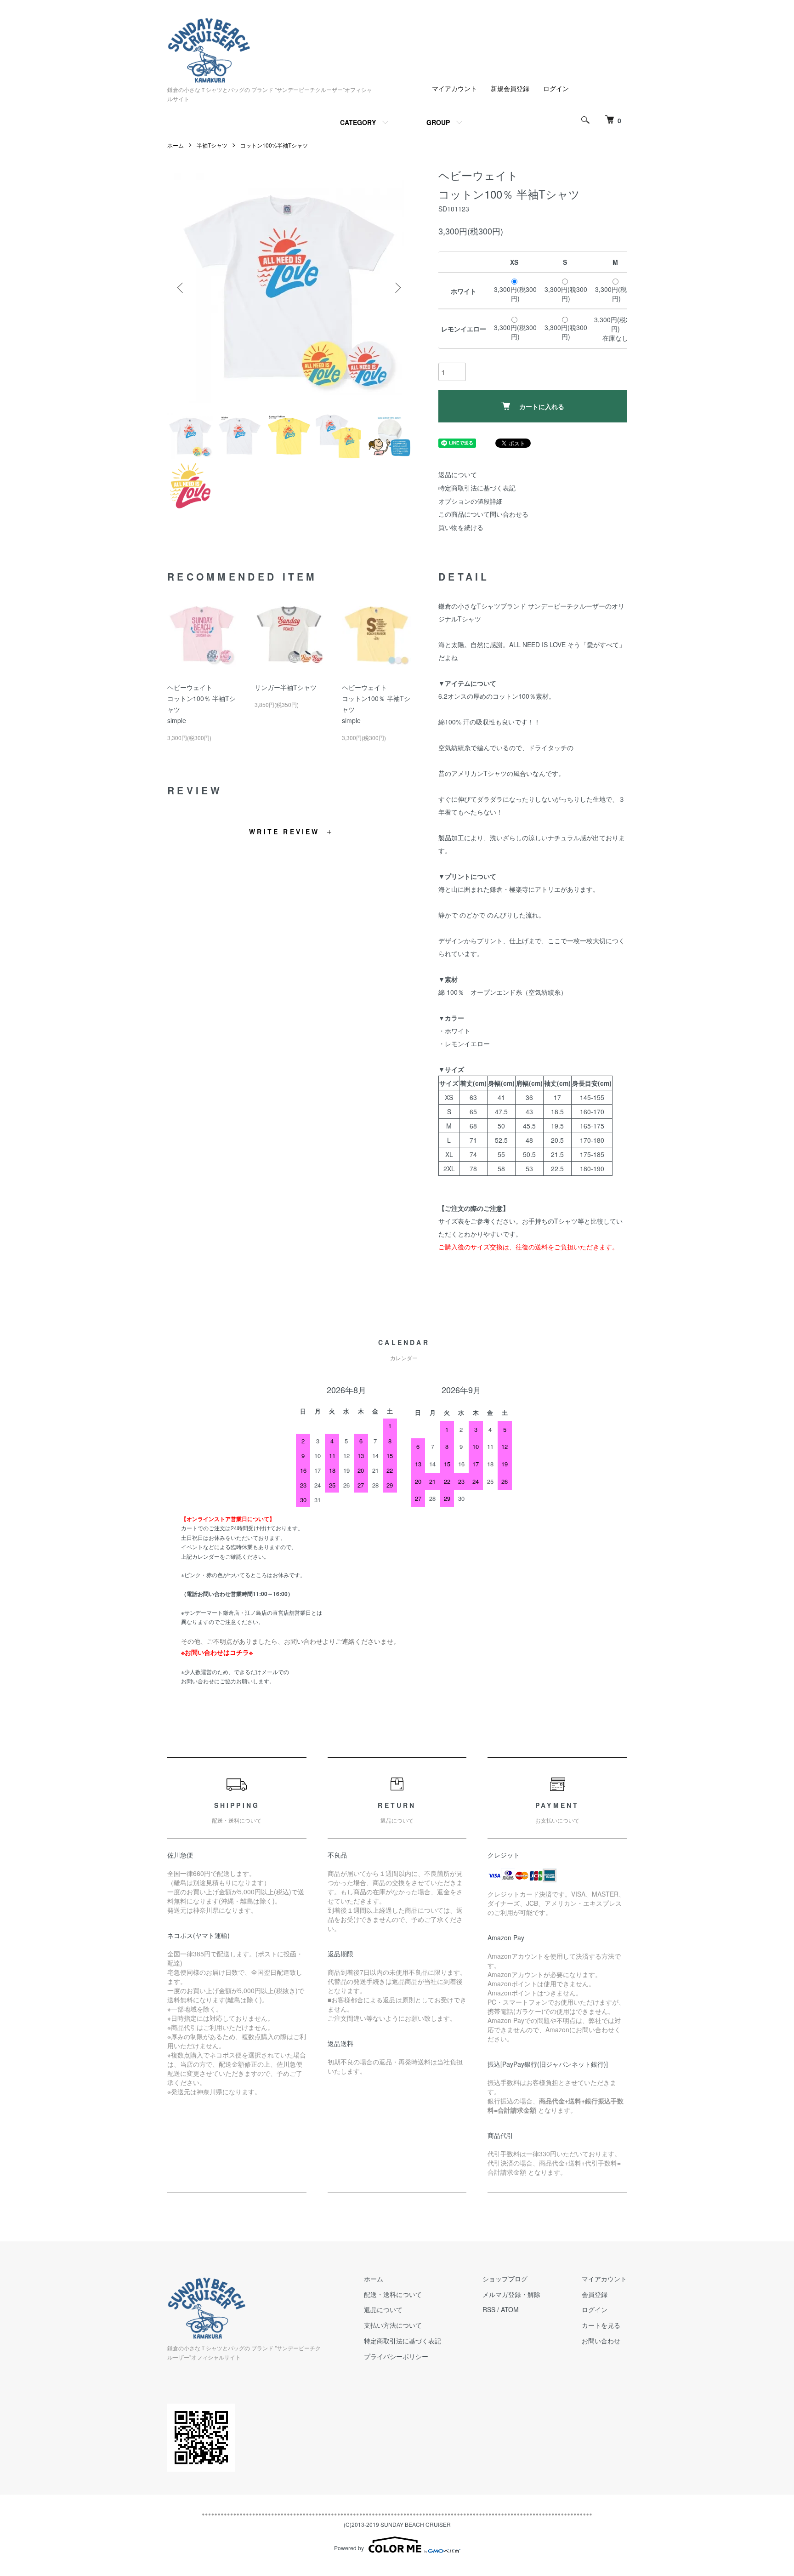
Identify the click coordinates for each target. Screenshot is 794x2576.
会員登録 (595, 2294)
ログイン (556, 88)
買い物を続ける (461, 527)
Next (397, 288)
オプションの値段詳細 (471, 501)
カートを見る (601, 2325)
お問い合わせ (601, 2341)
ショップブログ (505, 2279)
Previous (181, 288)
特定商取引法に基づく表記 (477, 488)
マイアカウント (454, 88)
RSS (489, 2309)
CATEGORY (358, 122)
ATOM (510, 2309)
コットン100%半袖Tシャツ (274, 145)
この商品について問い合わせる (483, 514)
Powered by (349, 2548)
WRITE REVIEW (284, 832)
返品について (458, 474)
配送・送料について (393, 2294)
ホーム (176, 145)
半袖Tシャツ (212, 145)
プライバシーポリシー (396, 2356)
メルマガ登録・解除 (511, 2294)
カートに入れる (542, 406)
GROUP (438, 122)
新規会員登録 (510, 88)
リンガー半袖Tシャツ (286, 687)
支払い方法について (393, 2325)
